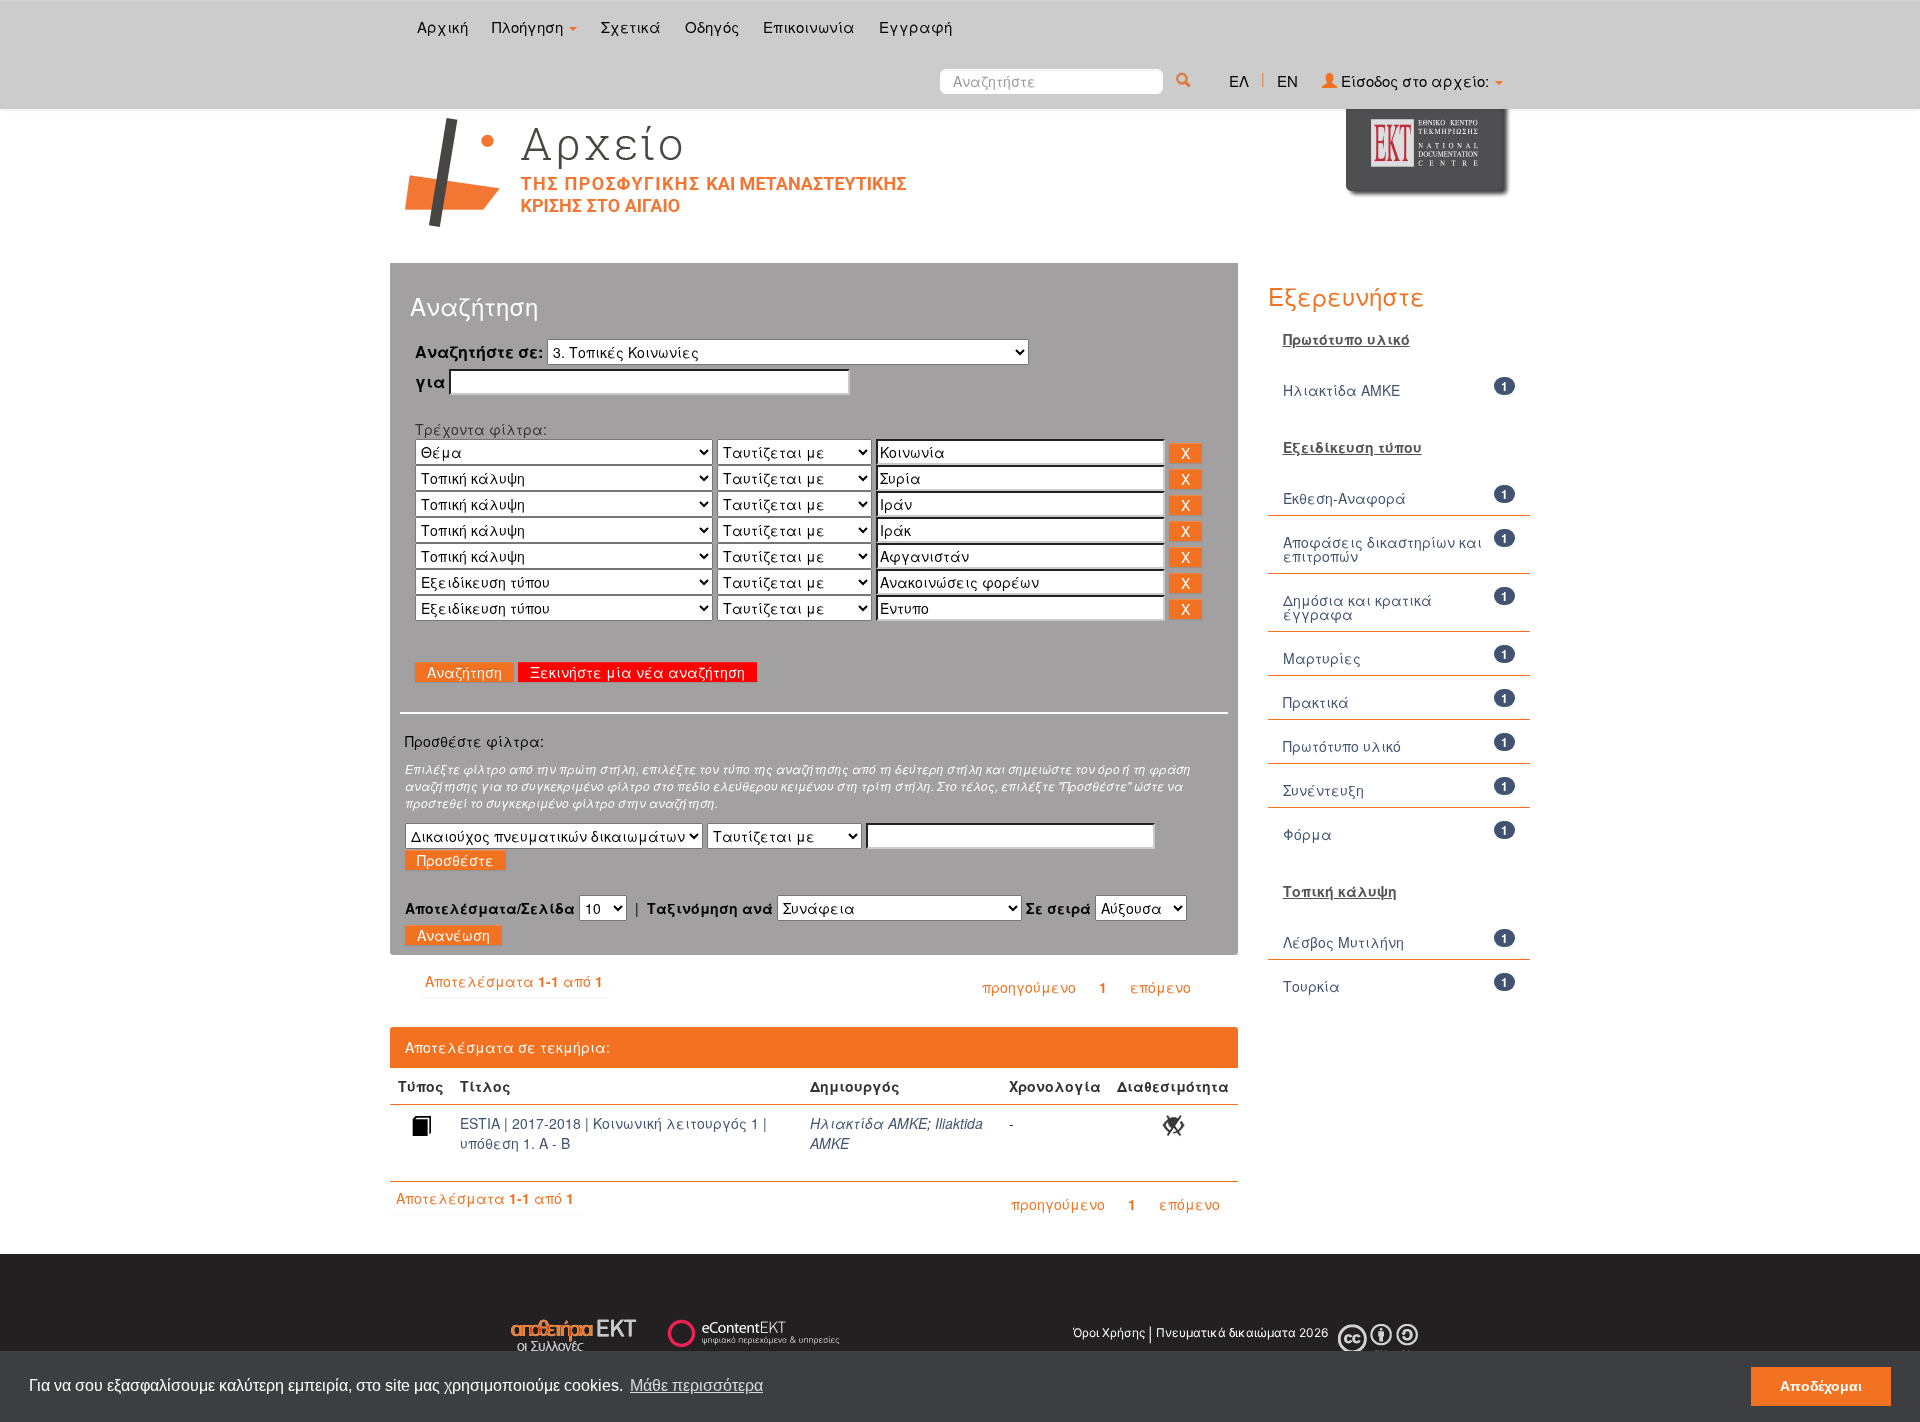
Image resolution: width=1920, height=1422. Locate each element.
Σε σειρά (1058, 908)
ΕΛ (1239, 80)
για (430, 382)
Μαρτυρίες (1322, 658)
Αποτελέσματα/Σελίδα (490, 908)
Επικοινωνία (809, 26)
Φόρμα (1307, 834)
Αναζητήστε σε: (479, 352)
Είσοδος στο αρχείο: (1415, 80)
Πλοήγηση (529, 26)
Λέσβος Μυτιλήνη (1343, 942)
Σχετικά (631, 26)
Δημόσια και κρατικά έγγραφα (1357, 607)
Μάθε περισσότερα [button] (696, 1385)
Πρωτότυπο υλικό (1342, 746)
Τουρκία (1311, 986)
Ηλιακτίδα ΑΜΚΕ (868, 1123)
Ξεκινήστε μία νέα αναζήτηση (637, 672)
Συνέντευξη (1323, 790)
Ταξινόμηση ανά (710, 908)
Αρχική (442, 26)
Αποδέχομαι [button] (1821, 1386)
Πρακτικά (1316, 702)
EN (1287, 80)
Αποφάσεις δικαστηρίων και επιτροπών (1382, 549)
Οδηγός (712, 26)
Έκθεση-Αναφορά (1344, 498)
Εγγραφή (915, 26)
